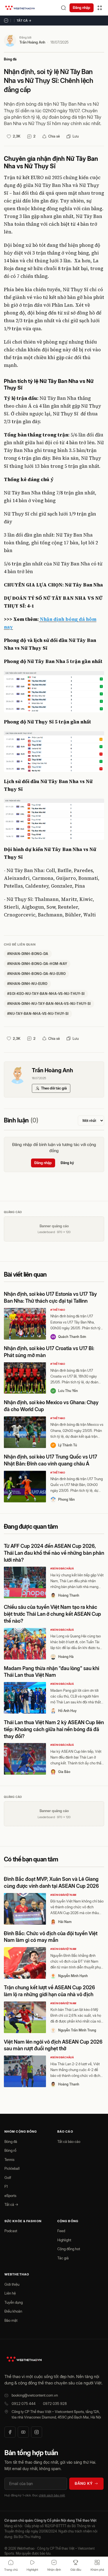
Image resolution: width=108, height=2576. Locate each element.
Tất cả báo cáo (69, 2141)
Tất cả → (24, 21)
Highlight (64, 2240)
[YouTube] (23, 2432)
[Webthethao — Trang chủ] (20, 8)
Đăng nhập (82, 7)
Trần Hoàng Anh (32, 42)
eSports (10, 2196)
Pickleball (12, 2168)
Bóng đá (10, 59)
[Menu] (100, 8)
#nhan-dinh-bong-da (28, 954)
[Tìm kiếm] (63, 8)
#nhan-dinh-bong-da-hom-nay (37, 964)
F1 (6, 2186)
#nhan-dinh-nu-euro (27, 984)
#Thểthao (58, 1310)
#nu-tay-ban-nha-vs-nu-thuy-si (38, 1014)
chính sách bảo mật (52, 2495)
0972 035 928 (55, 2404)
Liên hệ (10, 2293)
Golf (8, 2178)
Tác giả (63, 2258)
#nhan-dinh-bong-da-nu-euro (36, 974)
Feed (61, 2231)
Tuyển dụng (14, 2302)
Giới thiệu (12, 2284)
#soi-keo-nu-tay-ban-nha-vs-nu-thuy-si (46, 994)
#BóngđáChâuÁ (62, 1568)
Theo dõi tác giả (54, 1088)
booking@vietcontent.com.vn (35, 2395)
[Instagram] (37, 2432)
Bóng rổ (10, 2150)
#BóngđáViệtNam (63, 1895)
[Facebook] (10, 2432)
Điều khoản (13, 2311)
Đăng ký (67, 1163)
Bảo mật (11, 2320)
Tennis (9, 2160)
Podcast (11, 2231)
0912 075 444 (24, 2404)
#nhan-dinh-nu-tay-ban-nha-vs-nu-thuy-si (49, 1004)
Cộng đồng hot (69, 2249)
